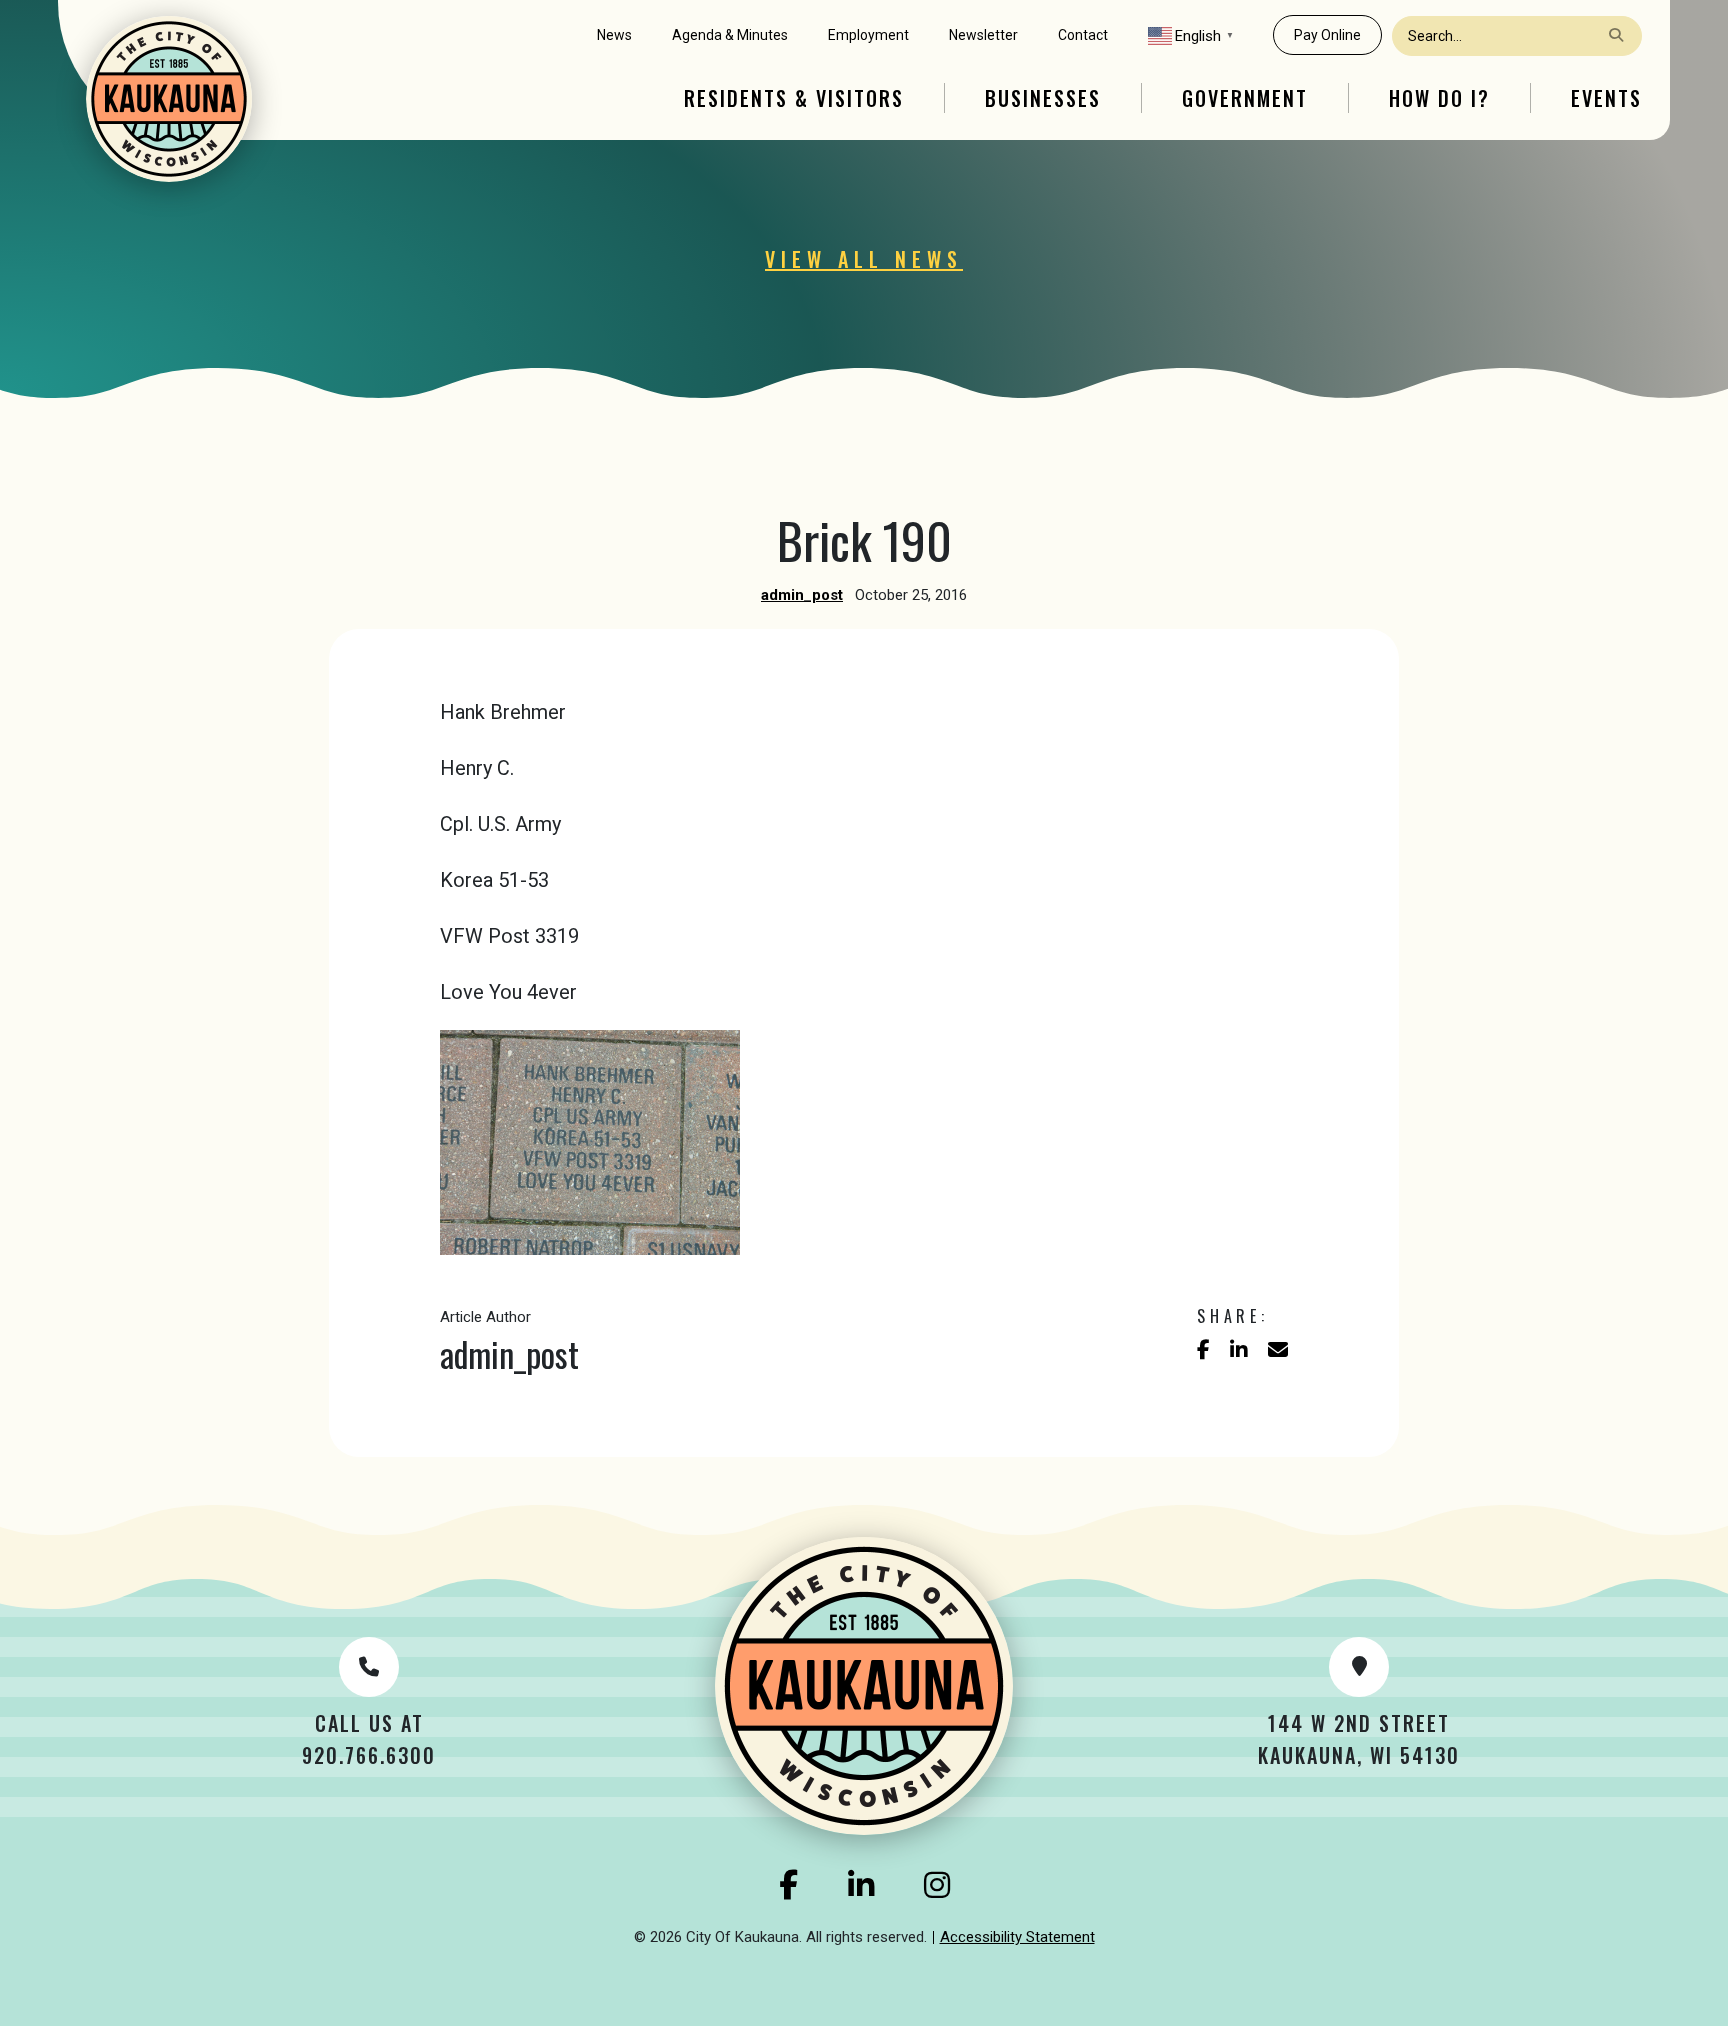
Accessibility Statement (1017, 1937)
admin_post (802, 595)
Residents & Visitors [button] (794, 98)
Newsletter (983, 35)
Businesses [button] (1043, 98)
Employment (868, 35)
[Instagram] (937, 1885)
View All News (864, 259)
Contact (1083, 35)
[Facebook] (788, 1885)
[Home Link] (169, 99)
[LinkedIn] (861, 1885)
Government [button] (1245, 98)
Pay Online (1327, 35)
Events (1606, 98)
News (614, 35)
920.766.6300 (369, 1755)
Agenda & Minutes (730, 35)
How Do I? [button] (1439, 98)
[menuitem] (614, 35)
